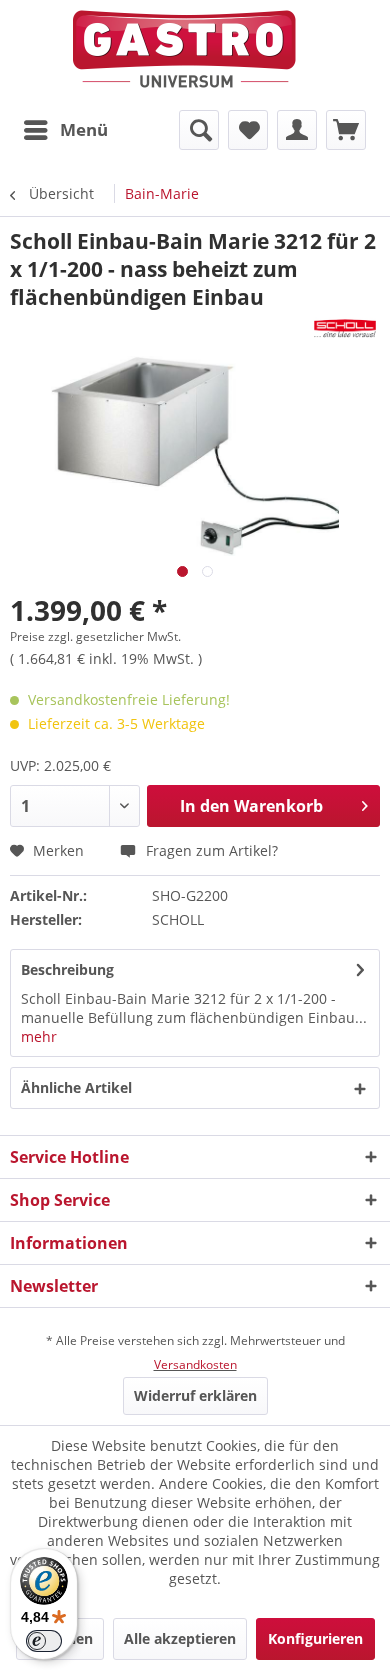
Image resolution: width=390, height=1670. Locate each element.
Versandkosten (195, 1364)
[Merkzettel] (248, 130)
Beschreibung (67, 969)
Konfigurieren (315, 1638)
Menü (84, 129)
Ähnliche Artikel (76, 1087)
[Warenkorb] (346, 130)
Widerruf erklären (195, 1395)
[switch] (44, 1641)
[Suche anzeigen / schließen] (199, 130)
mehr (39, 1036)
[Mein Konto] (297, 130)
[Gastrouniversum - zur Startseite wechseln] (184, 49)
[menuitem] (65, 130)
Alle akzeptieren (180, 1638)
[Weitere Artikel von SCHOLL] (345, 328)
